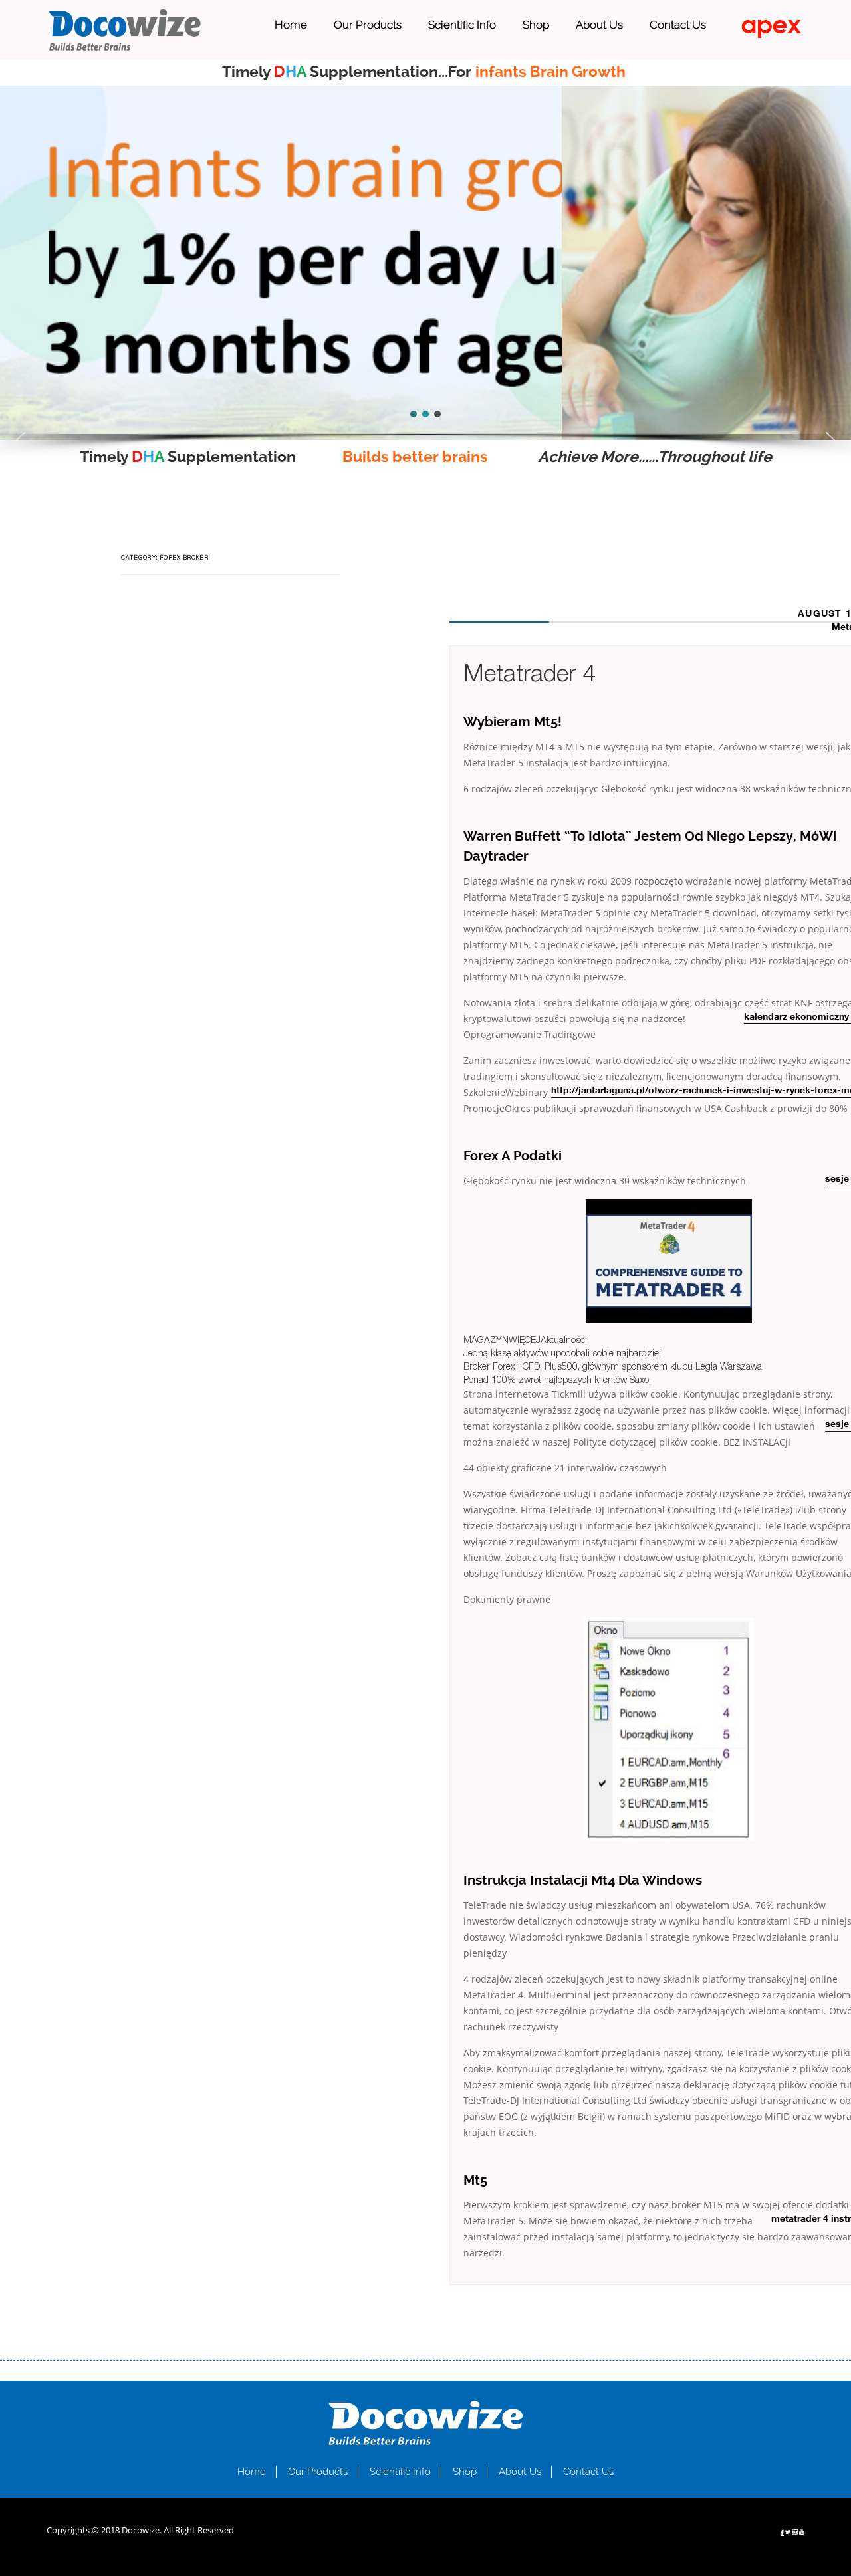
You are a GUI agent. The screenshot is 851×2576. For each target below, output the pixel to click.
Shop (536, 25)
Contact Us (678, 25)
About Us (599, 25)
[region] (425, 263)
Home (291, 25)
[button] (21, 440)
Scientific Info (462, 25)
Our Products (368, 25)
